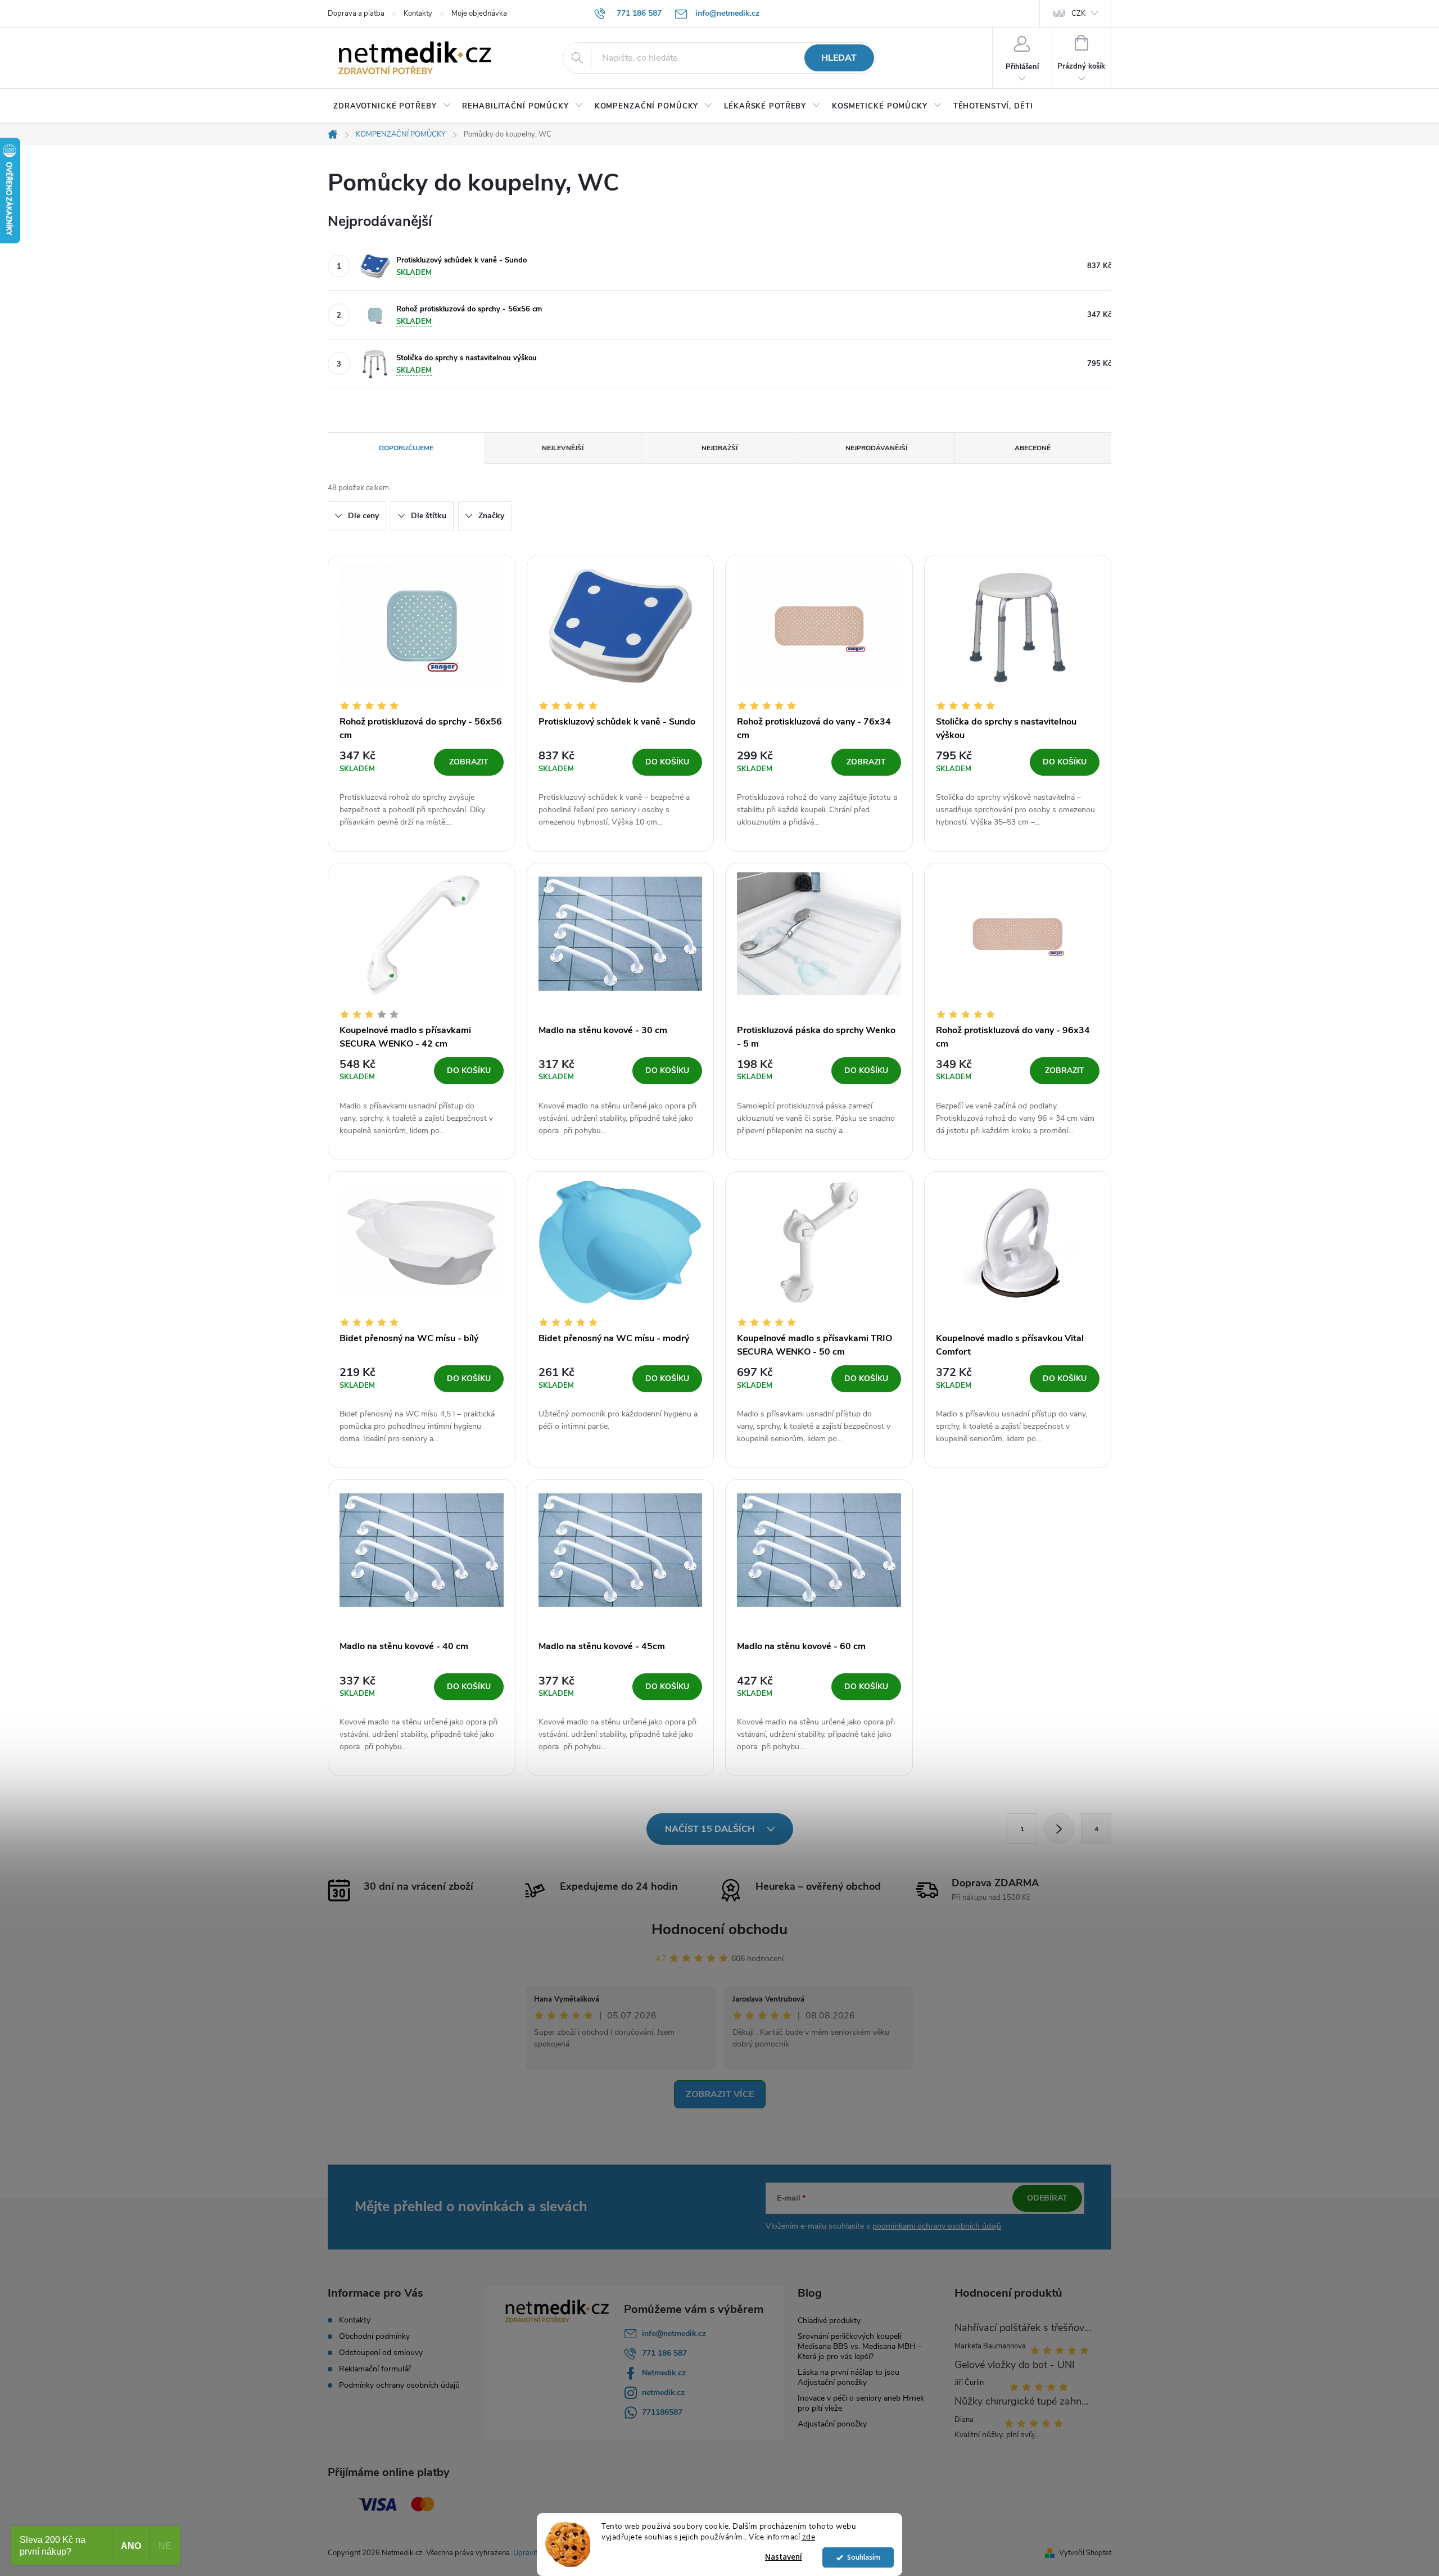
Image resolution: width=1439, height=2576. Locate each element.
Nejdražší (719, 448)
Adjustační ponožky (832, 2424)
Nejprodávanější (876, 448)
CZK (1078, 13)
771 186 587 (664, 2353)
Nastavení (784, 2557)
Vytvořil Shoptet (1085, 2553)
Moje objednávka (479, 13)
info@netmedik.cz (674, 2333)
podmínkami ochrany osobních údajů (937, 2226)
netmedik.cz (663, 2392)
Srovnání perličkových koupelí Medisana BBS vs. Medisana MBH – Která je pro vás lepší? (860, 2346)
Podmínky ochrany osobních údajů (399, 2385)
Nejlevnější (563, 448)
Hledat (839, 58)
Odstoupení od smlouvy (381, 2353)
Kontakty (418, 13)
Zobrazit (469, 762)
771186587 (662, 2412)
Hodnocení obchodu (719, 1929)
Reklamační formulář (375, 2369)
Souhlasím (864, 2557)
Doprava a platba (356, 13)
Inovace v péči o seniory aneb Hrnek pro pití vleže (861, 2403)
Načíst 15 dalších (711, 1829)
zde (809, 2537)
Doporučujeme (406, 448)
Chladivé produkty (829, 2321)
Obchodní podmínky (374, 2337)
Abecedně (1033, 448)
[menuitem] (392, 106)
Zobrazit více (720, 2094)
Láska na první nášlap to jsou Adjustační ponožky (849, 2377)
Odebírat (1047, 2198)
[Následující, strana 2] (1059, 1828)
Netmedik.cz (664, 2373)
